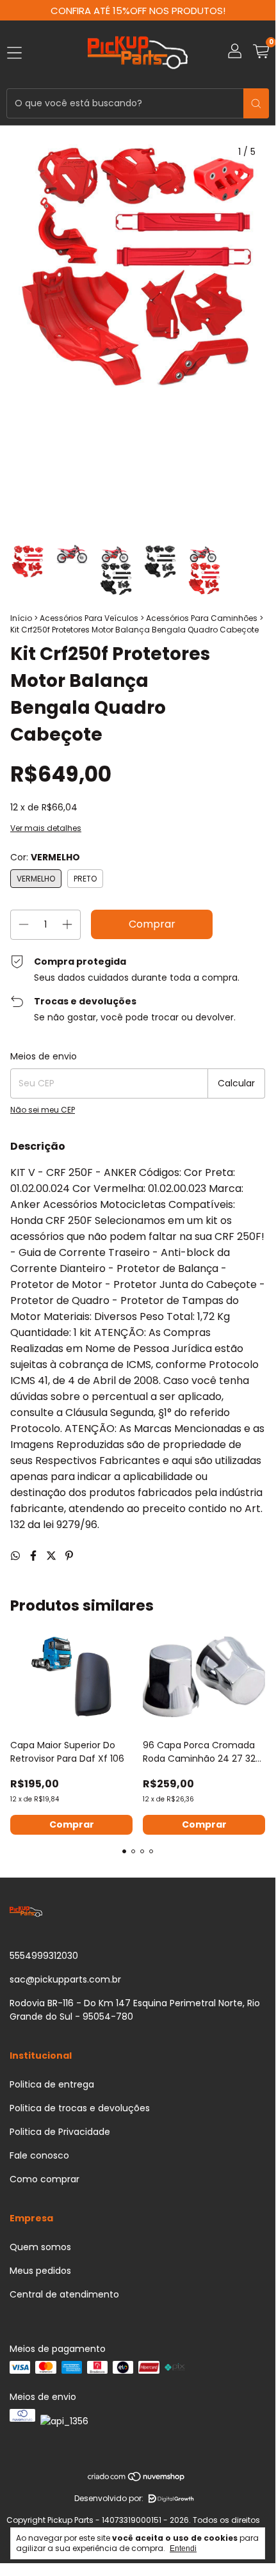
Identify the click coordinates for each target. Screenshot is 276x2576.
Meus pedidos (40, 2271)
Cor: (45, 857)
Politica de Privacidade (60, 2132)
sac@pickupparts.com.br (65, 1979)
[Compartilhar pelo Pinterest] (69, 1556)
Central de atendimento (64, 2294)
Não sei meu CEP (43, 1110)
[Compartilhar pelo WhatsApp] (17, 1556)
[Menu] (14, 53)
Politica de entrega (52, 2084)
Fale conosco (39, 2155)
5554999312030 (44, 1956)
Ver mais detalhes (46, 828)
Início (21, 618)
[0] (261, 53)
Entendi (183, 2548)
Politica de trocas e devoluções (80, 2108)
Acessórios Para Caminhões (202, 618)
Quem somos (40, 2247)
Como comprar (45, 2179)
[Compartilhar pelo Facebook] (35, 1556)
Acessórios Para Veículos (89, 618)
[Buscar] (256, 103)
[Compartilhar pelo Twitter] (53, 1556)
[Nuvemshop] (137, 2479)
